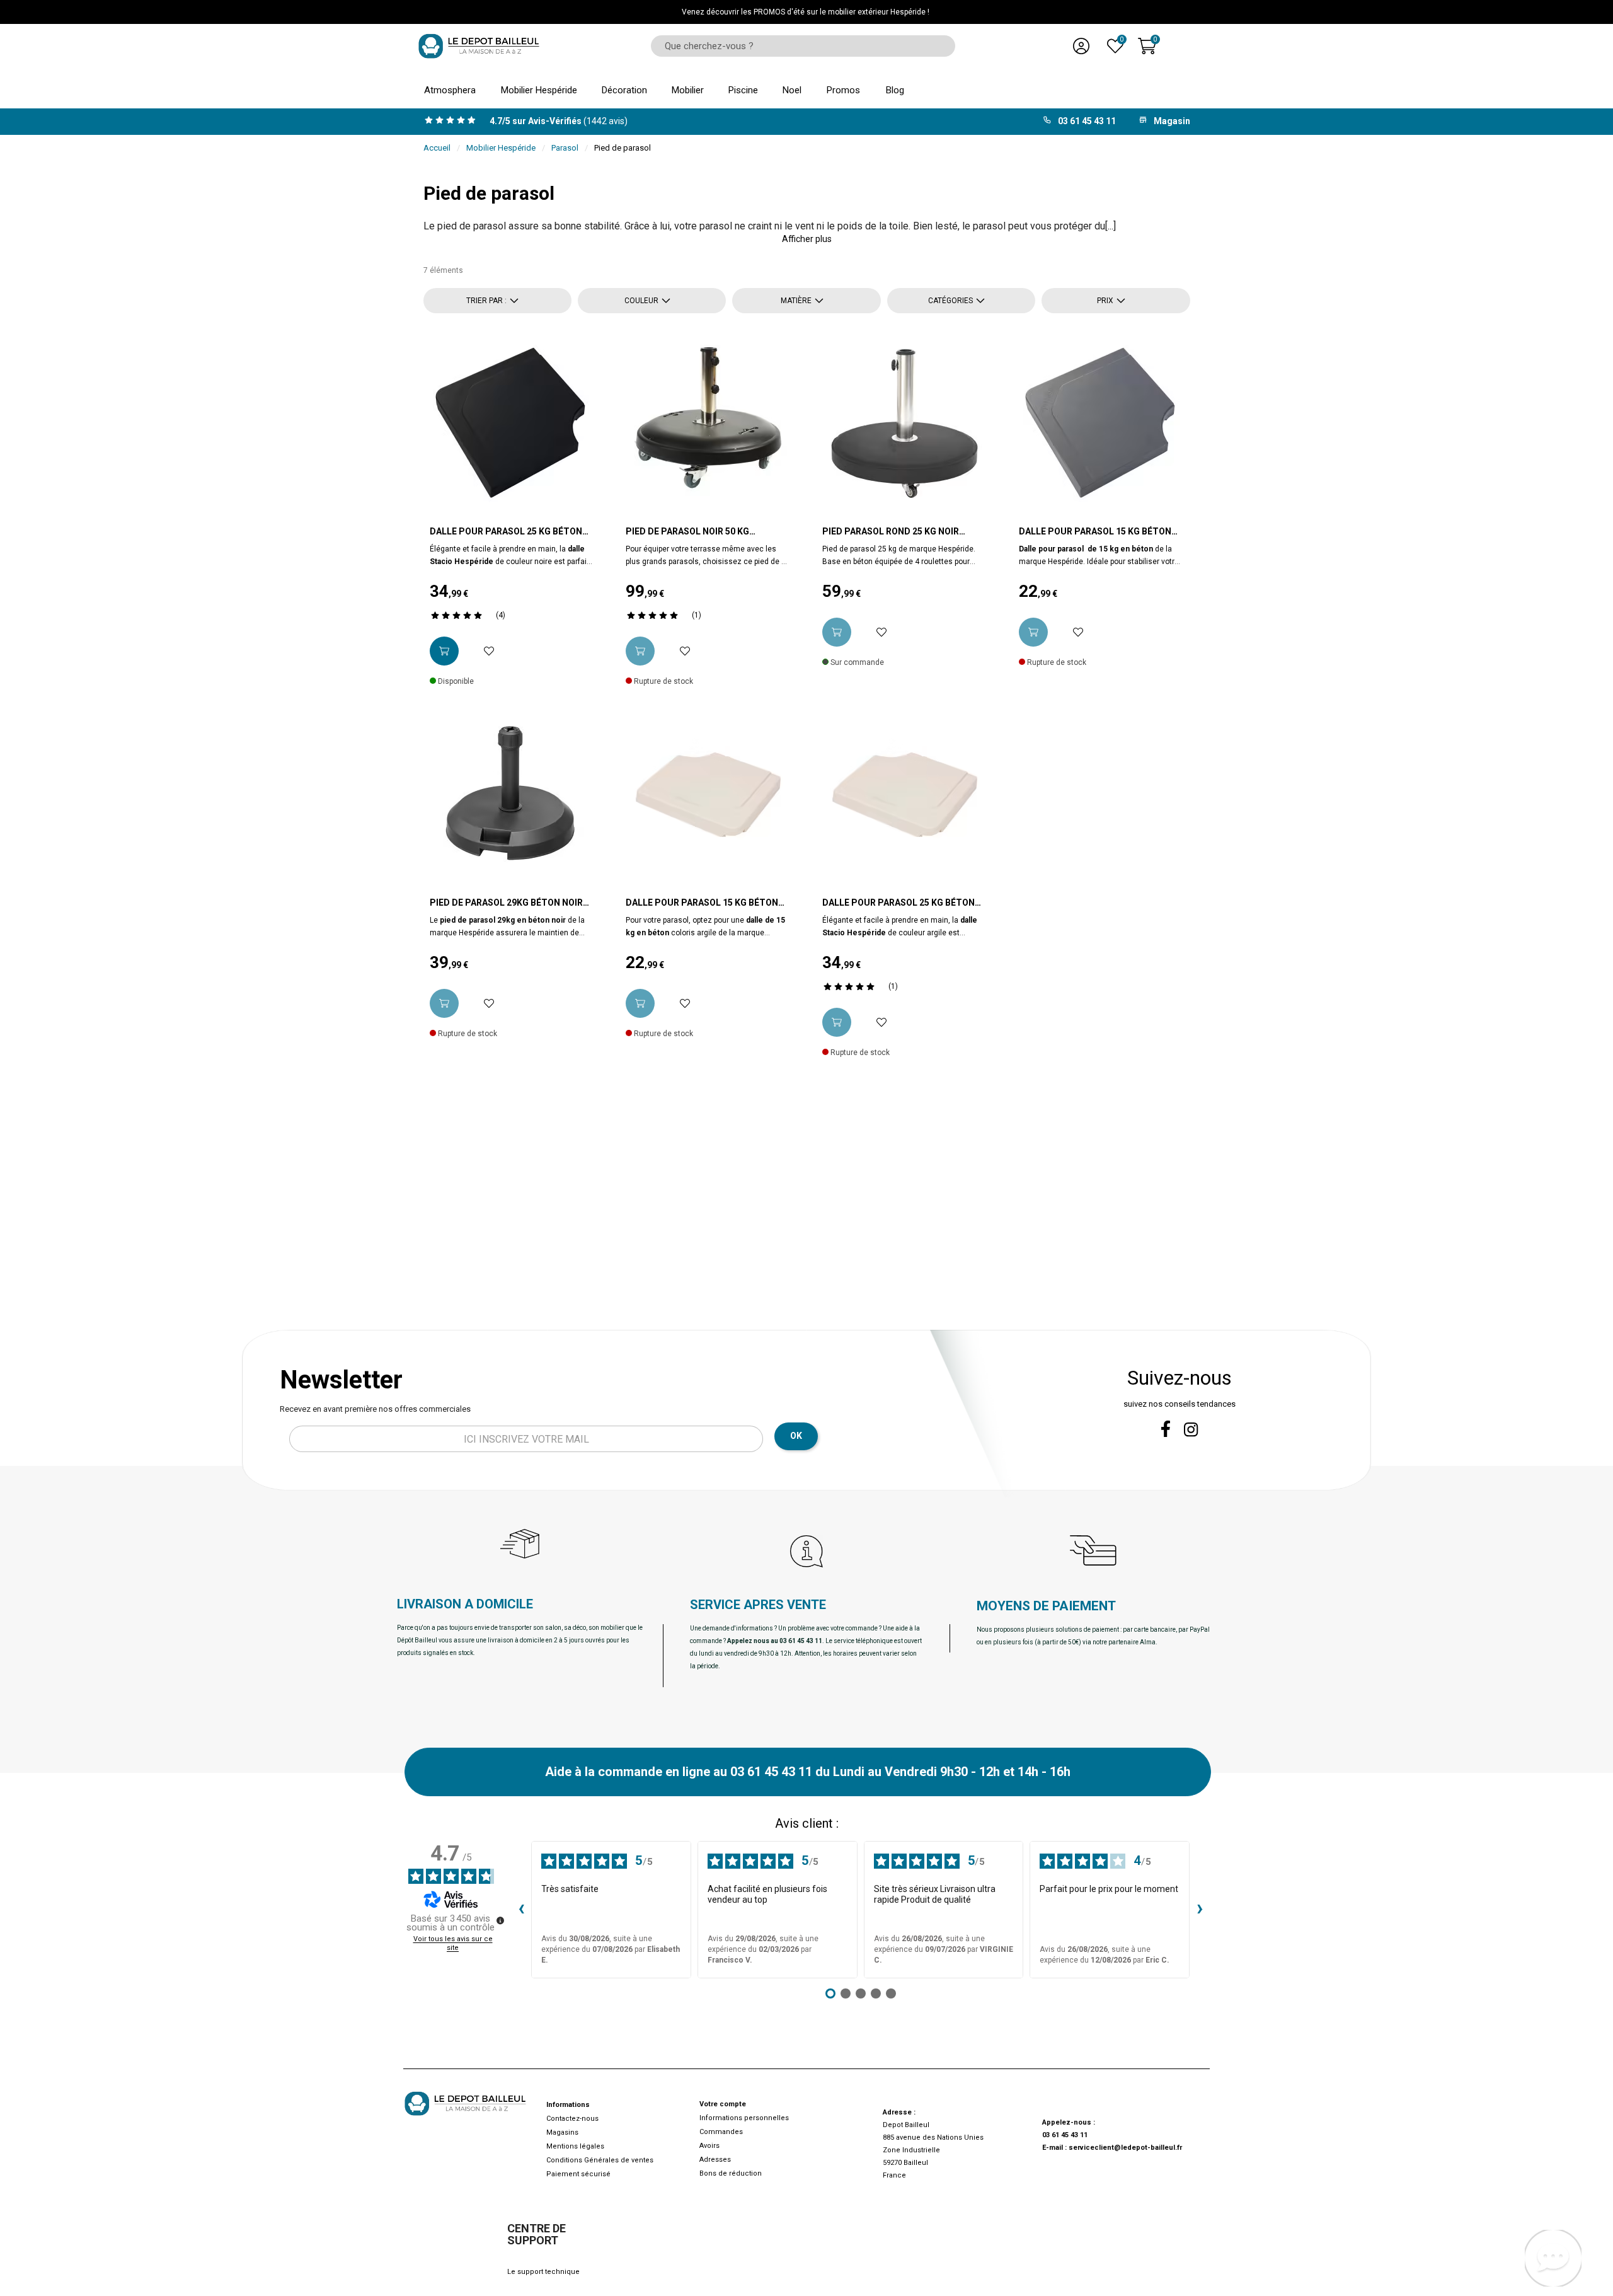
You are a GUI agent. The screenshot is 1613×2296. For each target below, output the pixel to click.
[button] (807, 239)
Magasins (562, 2132)
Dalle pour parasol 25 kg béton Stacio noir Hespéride (506, 532)
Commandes (721, 2132)
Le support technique (543, 2272)
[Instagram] (1191, 1430)
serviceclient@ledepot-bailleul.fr (1125, 2148)
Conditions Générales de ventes (600, 2160)
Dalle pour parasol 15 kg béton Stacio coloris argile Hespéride (703, 903)
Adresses (715, 2160)
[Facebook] (1166, 1429)
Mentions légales (575, 2146)
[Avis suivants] (1200, 1910)
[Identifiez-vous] (1081, 46)
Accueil (437, 148)
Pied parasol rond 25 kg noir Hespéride (891, 532)
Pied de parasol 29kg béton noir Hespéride (506, 903)
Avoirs (709, 2146)
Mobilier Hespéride (501, 148)
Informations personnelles (744, 2118)
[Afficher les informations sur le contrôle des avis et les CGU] (500, 1920)
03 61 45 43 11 (1065, 2135)
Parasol (565, 148)
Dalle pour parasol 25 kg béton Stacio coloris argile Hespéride (899, 903)
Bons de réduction (731, 2173)
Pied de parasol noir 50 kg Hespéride (687, 532)
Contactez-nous (572, 2119)
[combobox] (799, 46)
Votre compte (723, 2104)
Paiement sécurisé (578, 2174)
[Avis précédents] (521, 1910)
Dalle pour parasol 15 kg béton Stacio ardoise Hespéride (1095, 532)
